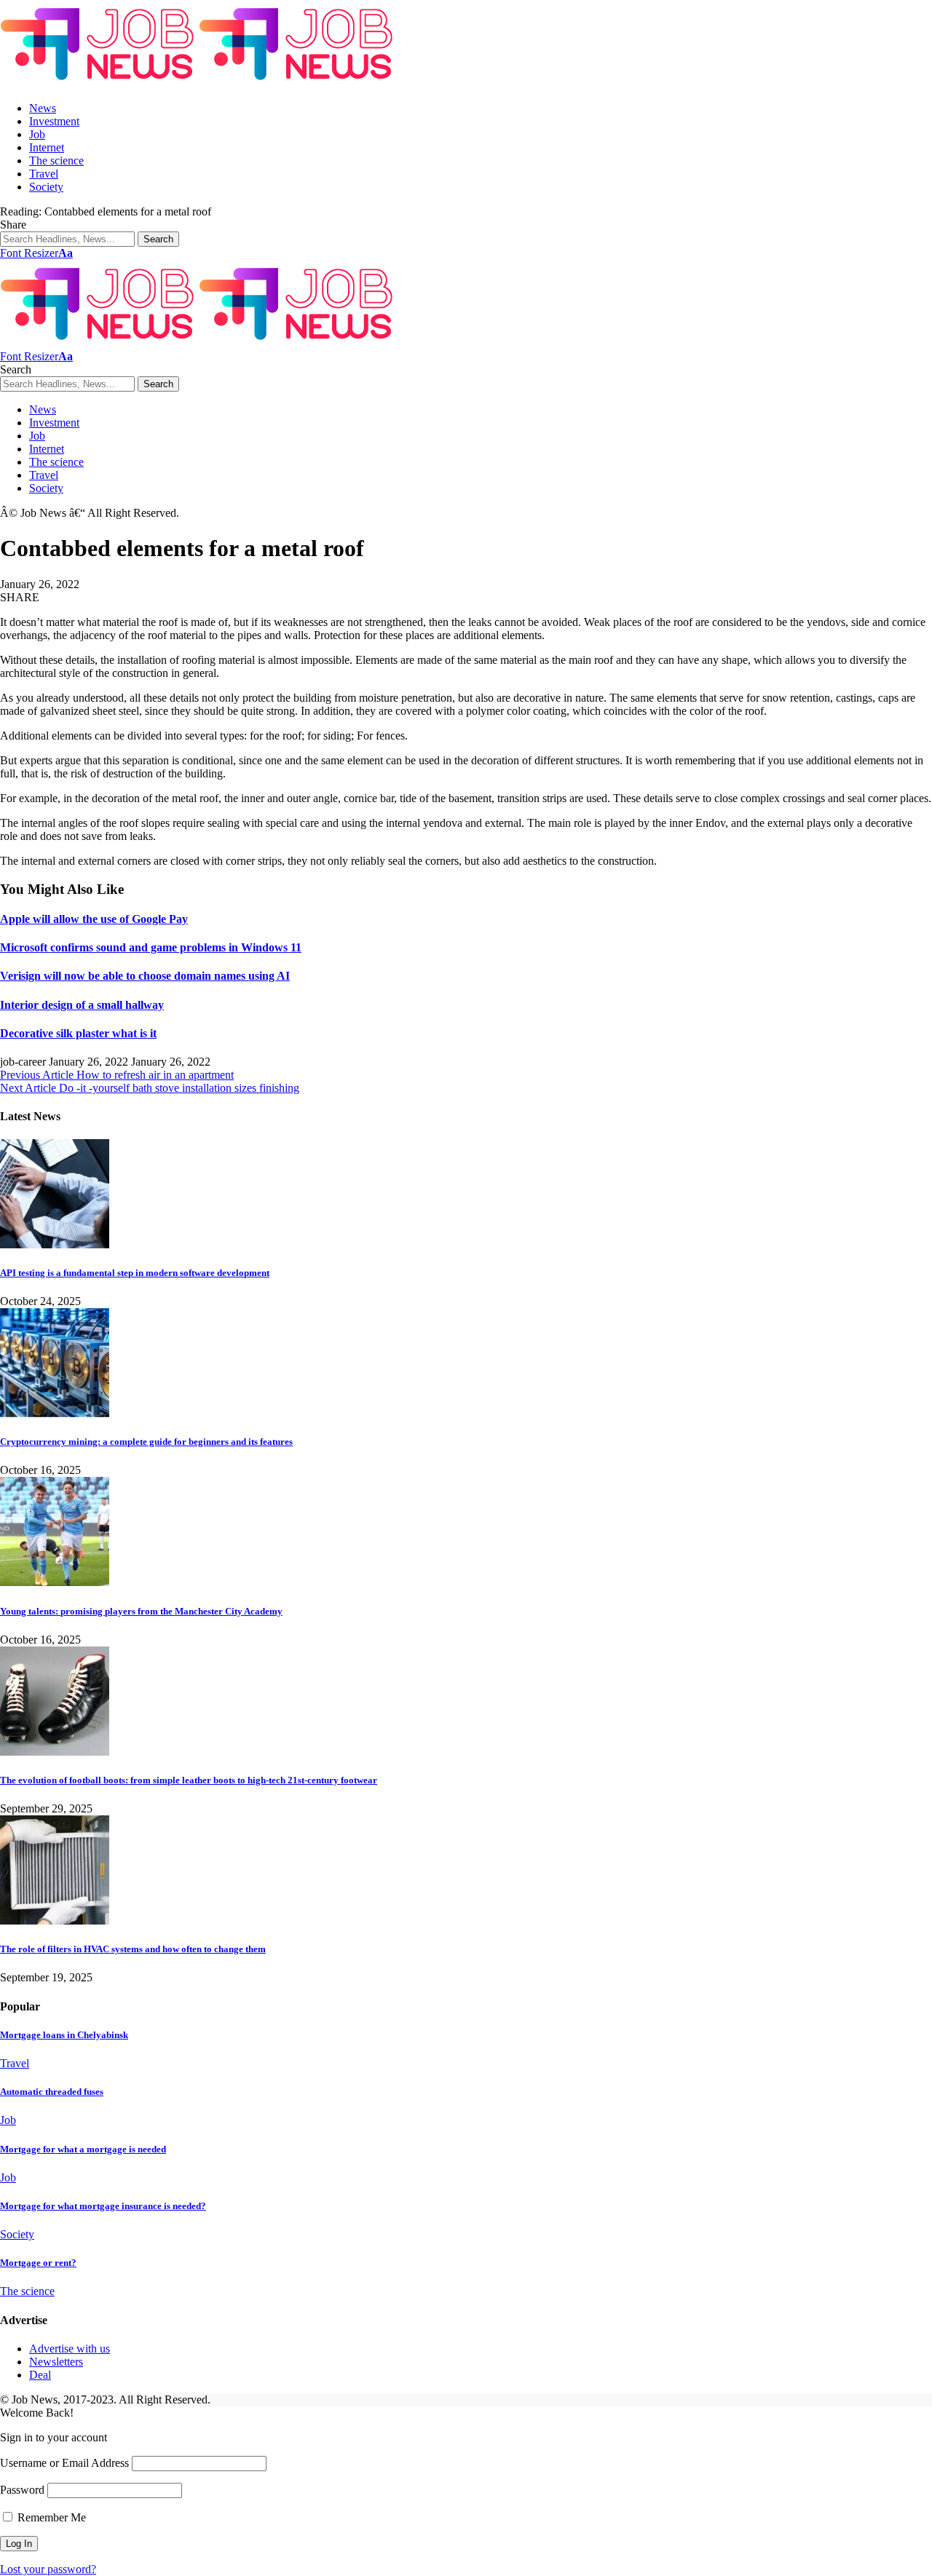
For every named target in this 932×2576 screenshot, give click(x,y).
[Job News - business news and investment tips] (199, 83)
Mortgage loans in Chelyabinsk (64, 2035)
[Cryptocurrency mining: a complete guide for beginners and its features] (55, 1413)
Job (8, 2120)
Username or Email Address (64, 2463)
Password (22, 2490)
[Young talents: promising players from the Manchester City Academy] (55, 1582)
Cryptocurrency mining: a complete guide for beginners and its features (146, 1442)
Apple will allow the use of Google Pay (94, 919)
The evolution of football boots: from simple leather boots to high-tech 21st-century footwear (189, 1780)
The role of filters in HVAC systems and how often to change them (133, 1949)
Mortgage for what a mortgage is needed (83, 2149)
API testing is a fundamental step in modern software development (135, 1273)
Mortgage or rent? (38, 2263)
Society (17, 2234)
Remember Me (50, 2517)
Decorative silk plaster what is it (78, 1033)
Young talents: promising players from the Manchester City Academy (141, 1611)
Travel (15, 2063)
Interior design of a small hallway (82, 1005)
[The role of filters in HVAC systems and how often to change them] (55, 1921)
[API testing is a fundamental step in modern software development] (55, 1244)
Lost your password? (48, 2569)
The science (27, 2291)
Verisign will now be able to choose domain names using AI (145, 976)
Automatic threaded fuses (52, 2092)
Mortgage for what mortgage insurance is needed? (103, 2206)
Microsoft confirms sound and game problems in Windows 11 (151, 947)
